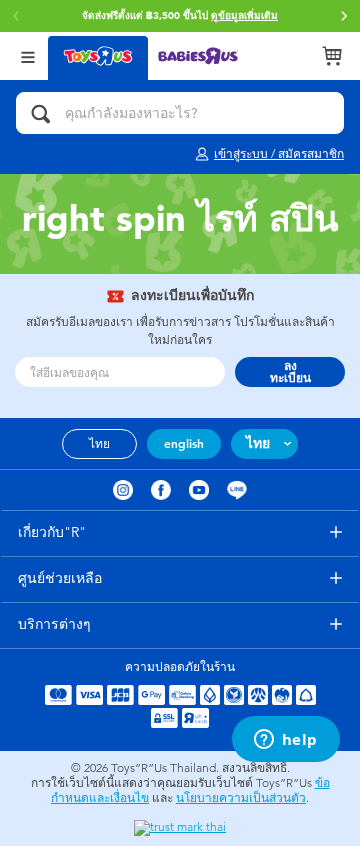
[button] (344, 16)
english (184, 444)
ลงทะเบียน (290, 372)
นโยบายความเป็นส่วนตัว (241, 798)
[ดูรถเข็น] (332, 56)
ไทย (99, 444)
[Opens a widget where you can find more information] (285, 741)
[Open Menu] (28, 55)
